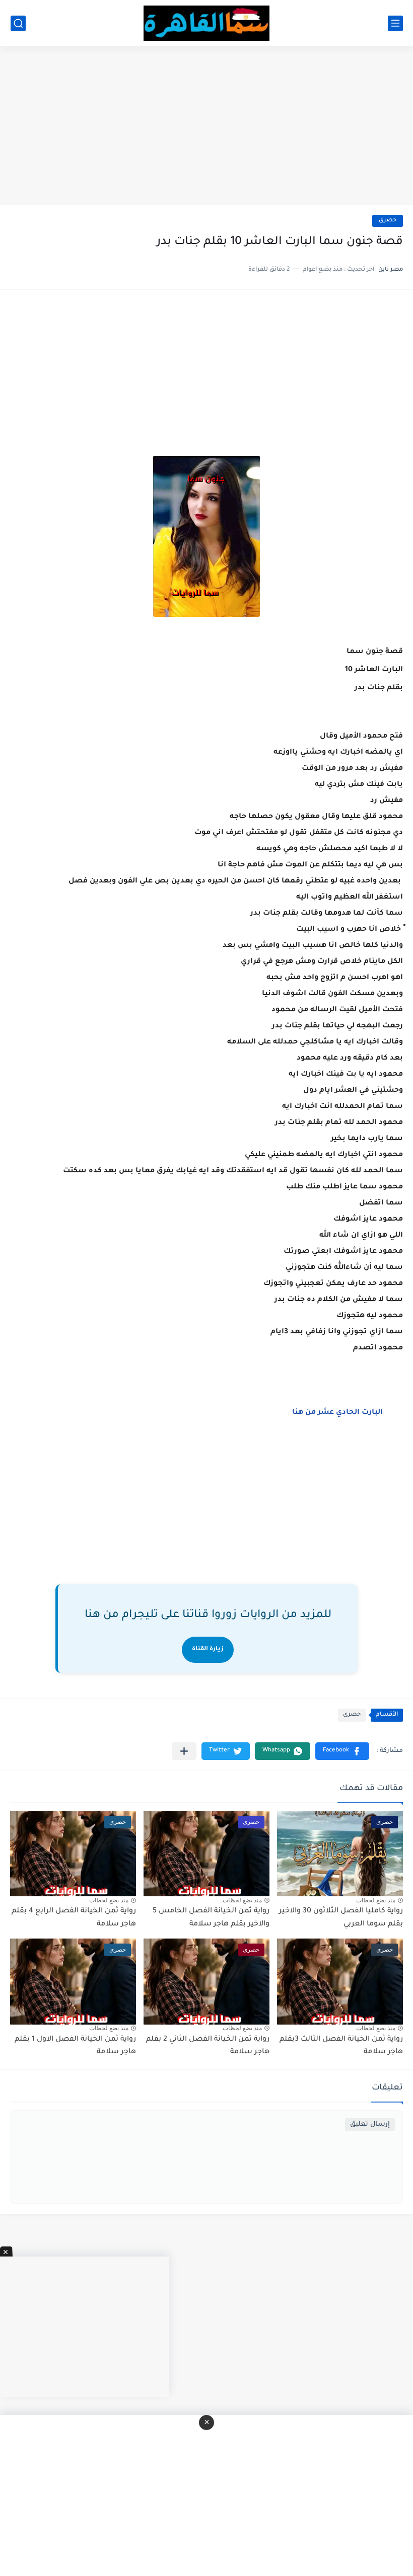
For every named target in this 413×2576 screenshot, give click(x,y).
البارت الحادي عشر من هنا (336, 1413)
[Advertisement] (206, 127)
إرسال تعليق (370, 2124)
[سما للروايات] (206, 23)
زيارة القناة (208, 1649)
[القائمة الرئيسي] (395, 23)
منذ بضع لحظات (376, 1900)
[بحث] (18, 23)
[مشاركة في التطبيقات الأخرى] (184, 1751)
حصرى (388, 221)
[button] (342, 1751)
